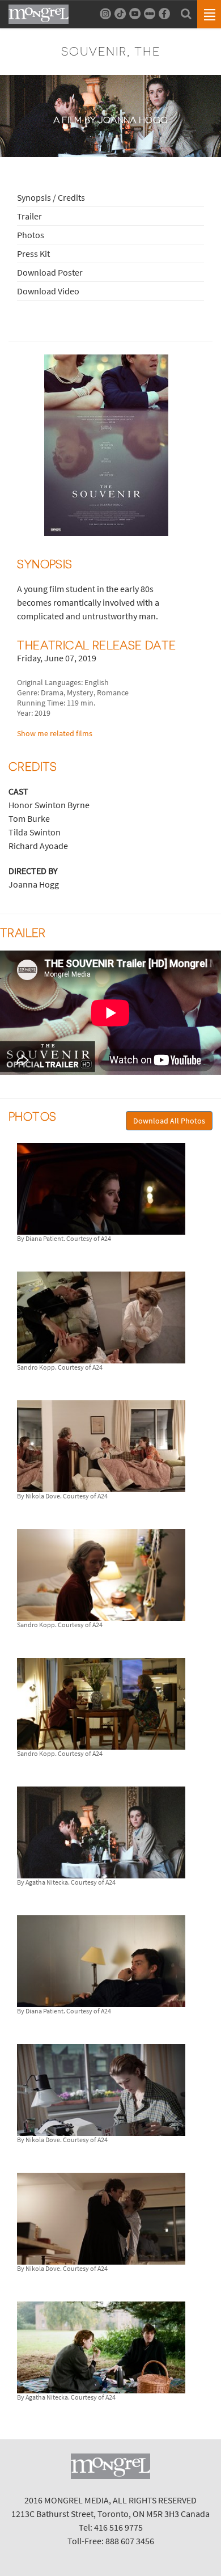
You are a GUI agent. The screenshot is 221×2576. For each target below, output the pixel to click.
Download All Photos (169, 1121)
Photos (31, 235)
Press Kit (33, 254)
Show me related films (55, 733)
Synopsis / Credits (51, 197)
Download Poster (50, 272)
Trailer (29, 216)
